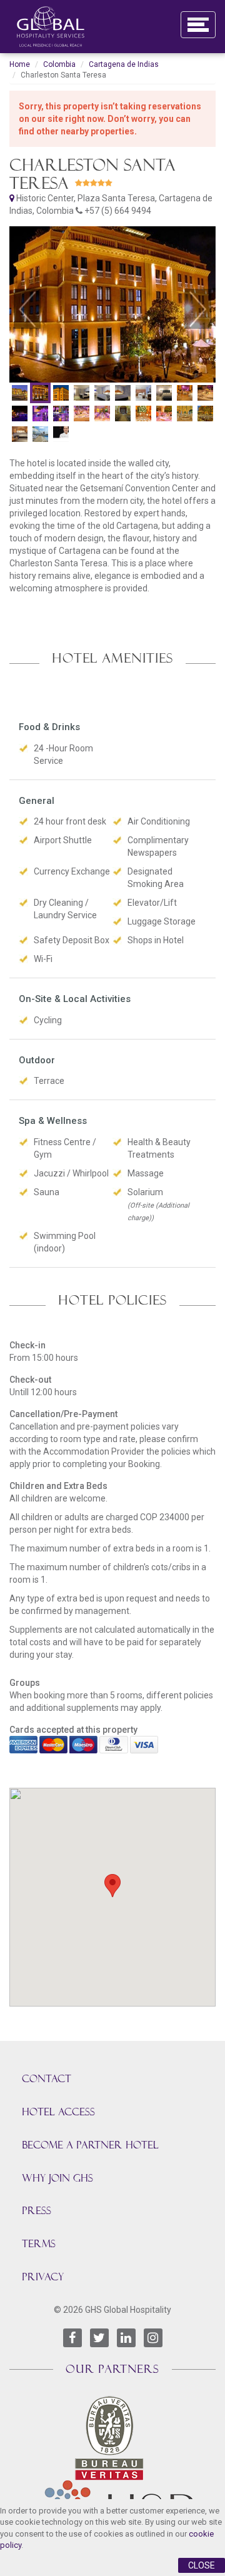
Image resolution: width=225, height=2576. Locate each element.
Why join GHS (57, 2178)
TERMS (39, 2244)
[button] (27, 309)
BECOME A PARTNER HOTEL (90, 2145)
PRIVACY (43, 2277)
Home (20, 64)
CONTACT (47, 2079)
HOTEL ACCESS (58, 2112)
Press (37, 2211)
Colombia (59, 64)
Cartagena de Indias (124, 64)
